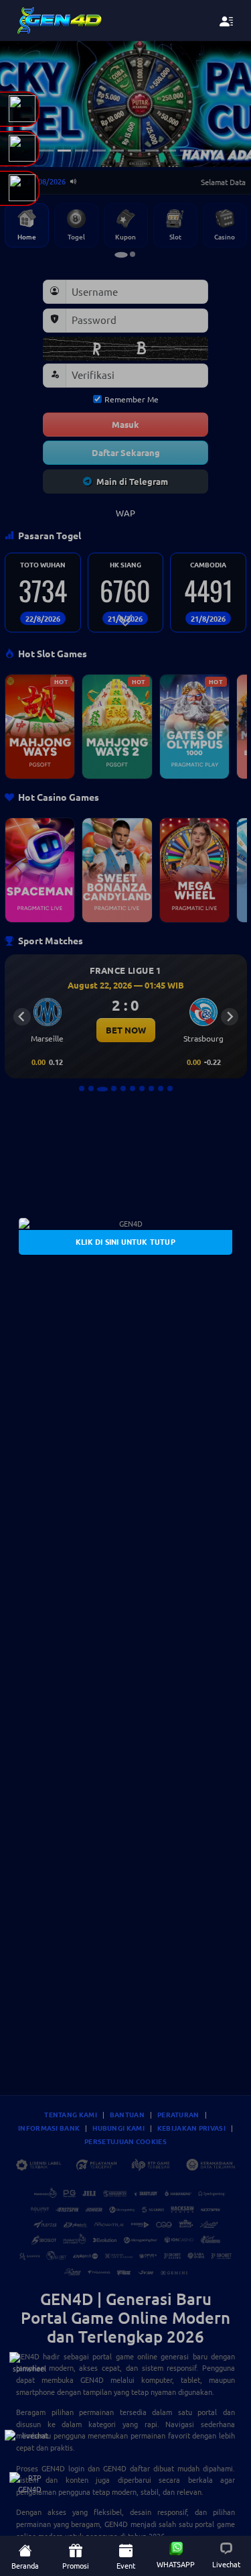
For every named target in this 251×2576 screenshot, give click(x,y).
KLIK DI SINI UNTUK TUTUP (125, 1241)
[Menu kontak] (227, 21)
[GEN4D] (125, 1224)
